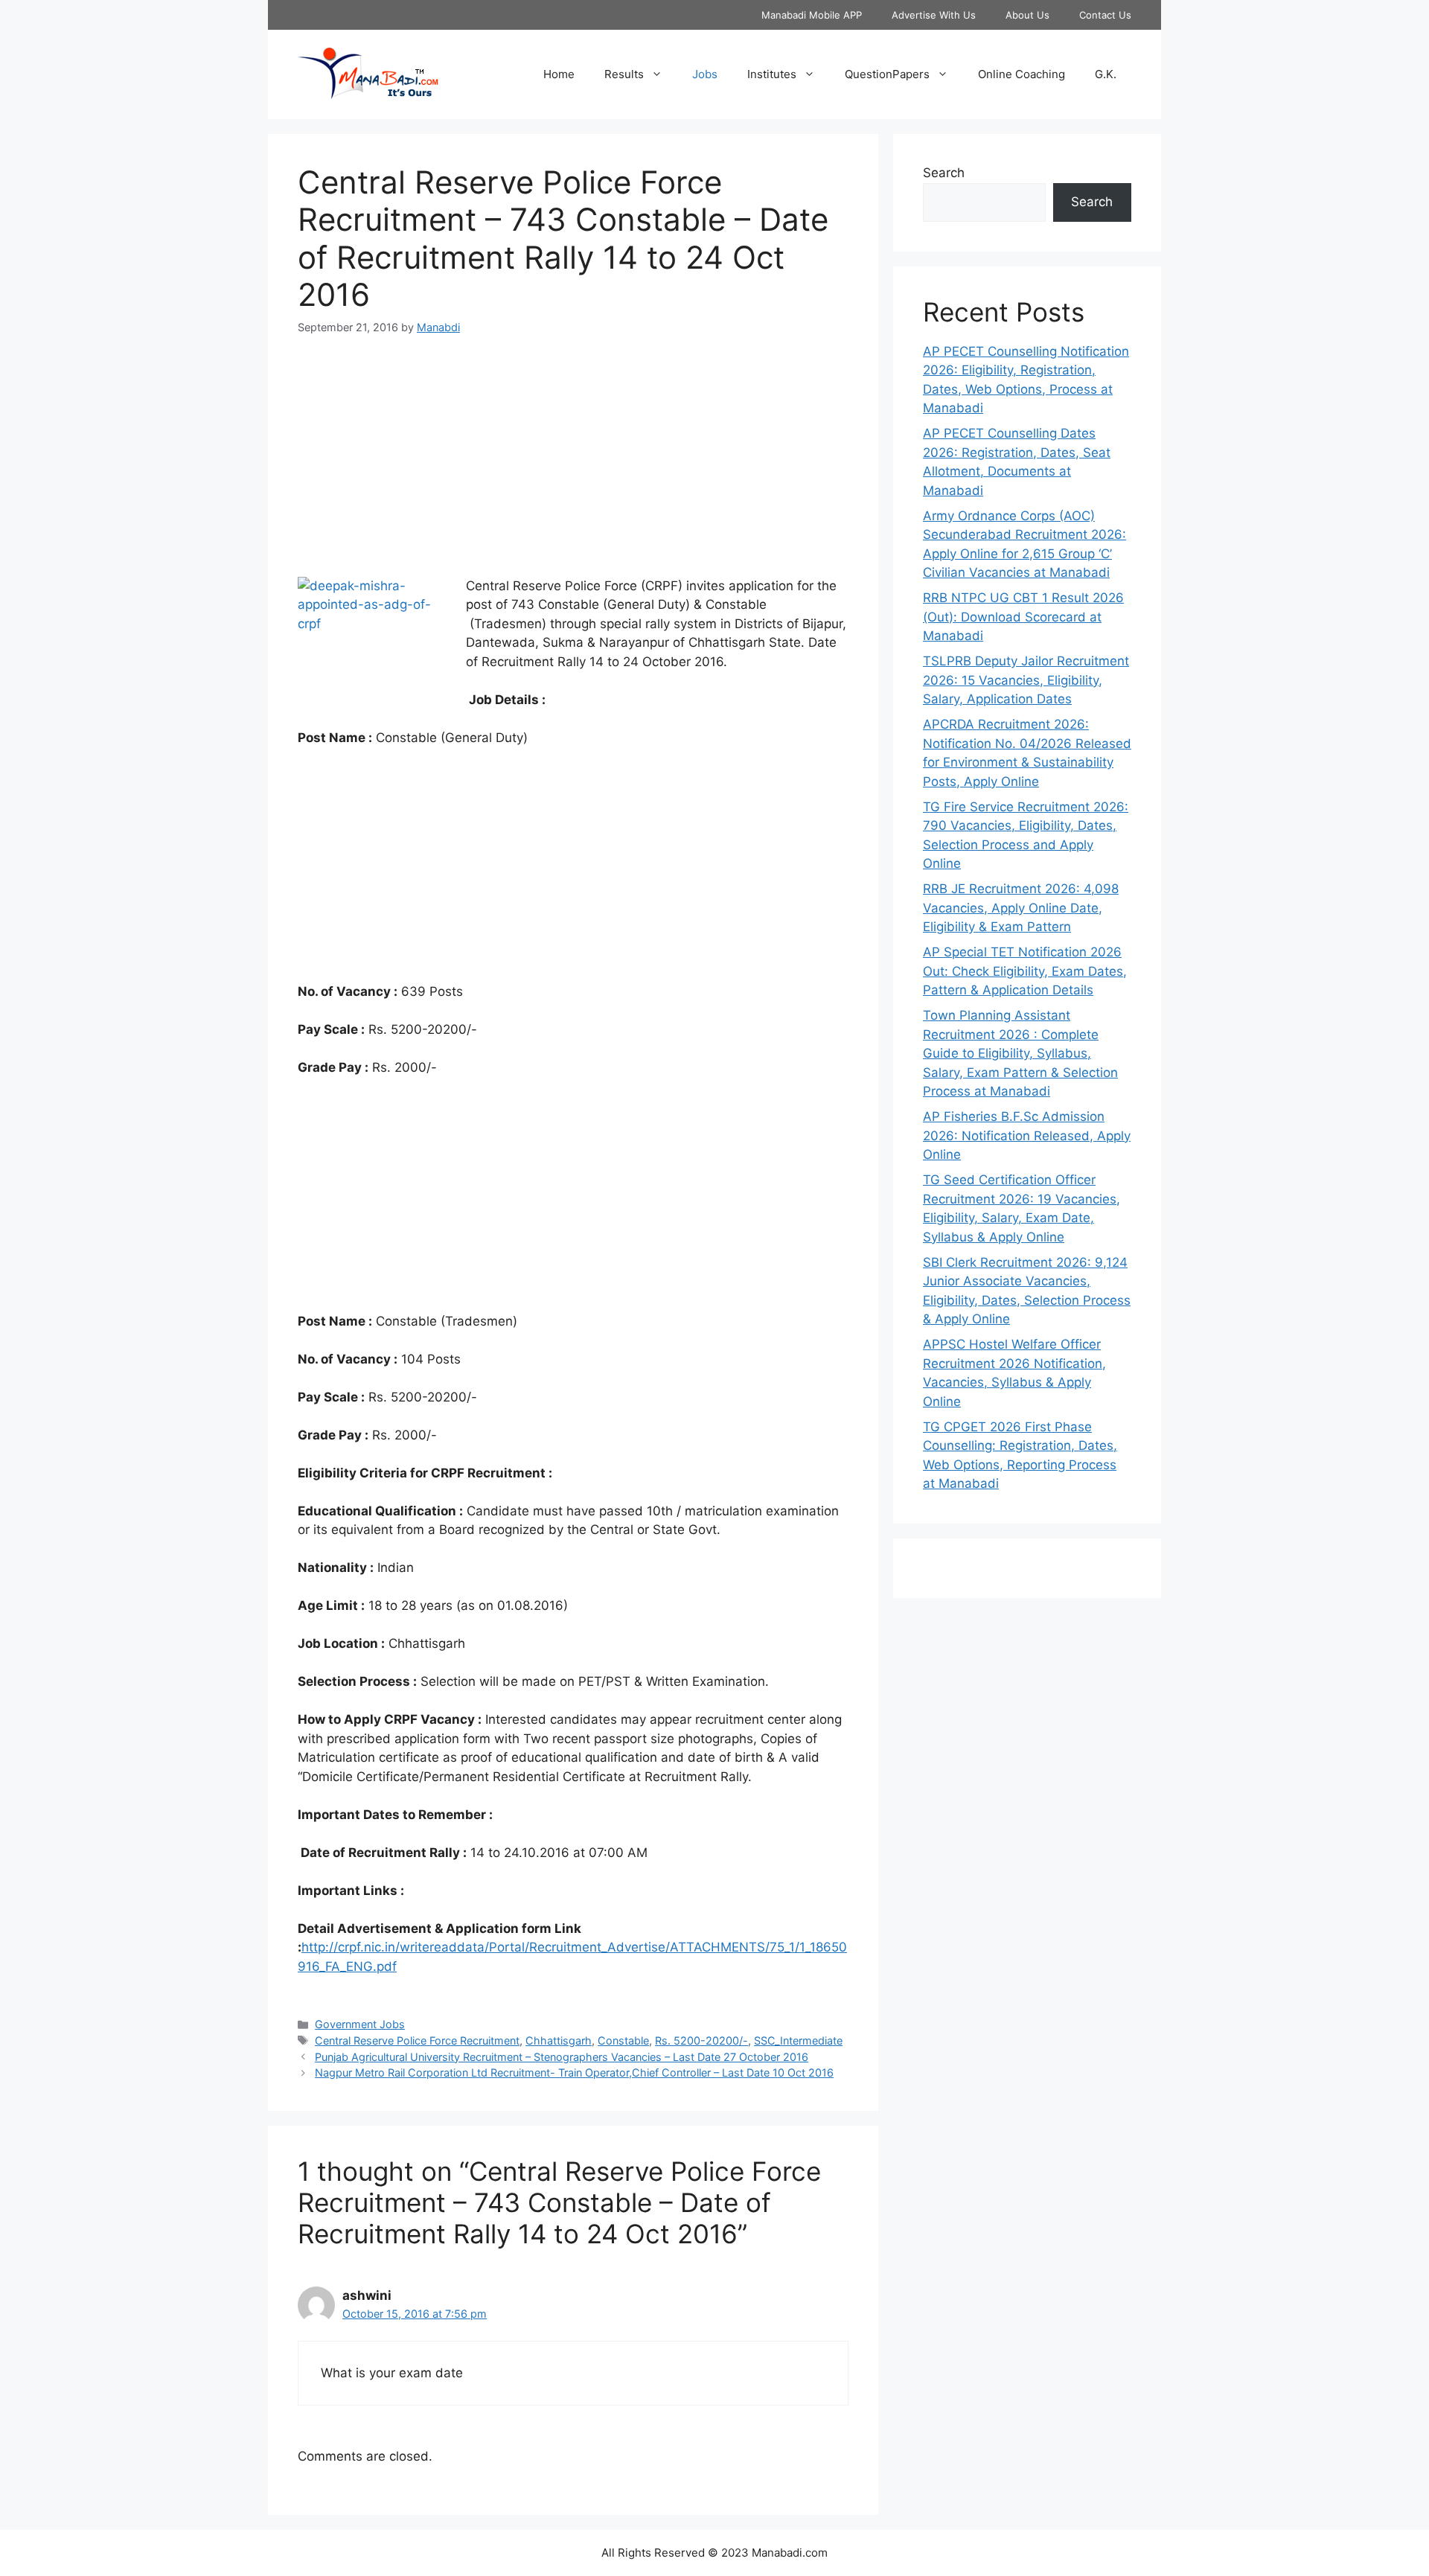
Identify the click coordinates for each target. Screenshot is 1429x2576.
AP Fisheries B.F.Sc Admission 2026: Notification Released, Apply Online (1027, 1135)
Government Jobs (360, 2024)
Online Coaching (1022, 74)
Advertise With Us (934, 15)
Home (559, 74)
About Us (1027, 15)
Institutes (772, 74)
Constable (623, 2040)
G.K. (1106, 74)
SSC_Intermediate (798, 2040)
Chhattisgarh (559, 2040)
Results (624, 74)
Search (944, 173)
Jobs (705, 74)
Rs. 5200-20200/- (701, 2040)
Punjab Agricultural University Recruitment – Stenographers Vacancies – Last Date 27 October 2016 (562, 2057)
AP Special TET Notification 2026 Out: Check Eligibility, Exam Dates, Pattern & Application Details (1025, 971)
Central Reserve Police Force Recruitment (417, 2040)
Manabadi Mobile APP (812, 15)
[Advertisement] (573, 465)
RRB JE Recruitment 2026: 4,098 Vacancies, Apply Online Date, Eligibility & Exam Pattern (1021, 908)
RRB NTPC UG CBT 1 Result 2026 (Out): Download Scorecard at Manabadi (1023, 617)
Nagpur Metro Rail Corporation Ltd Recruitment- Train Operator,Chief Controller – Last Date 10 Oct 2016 (574, 2072)
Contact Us (1105, 15)
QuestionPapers (887, 74)
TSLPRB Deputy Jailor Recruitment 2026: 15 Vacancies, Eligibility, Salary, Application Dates (1026, 680)
